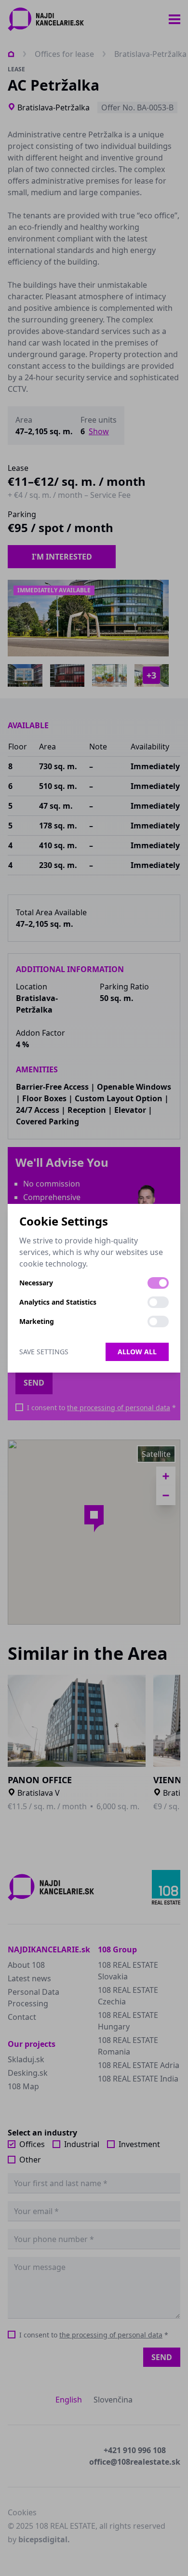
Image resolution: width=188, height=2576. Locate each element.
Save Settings (44, 1352)
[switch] (158, 1283)
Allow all (137, 1352)
